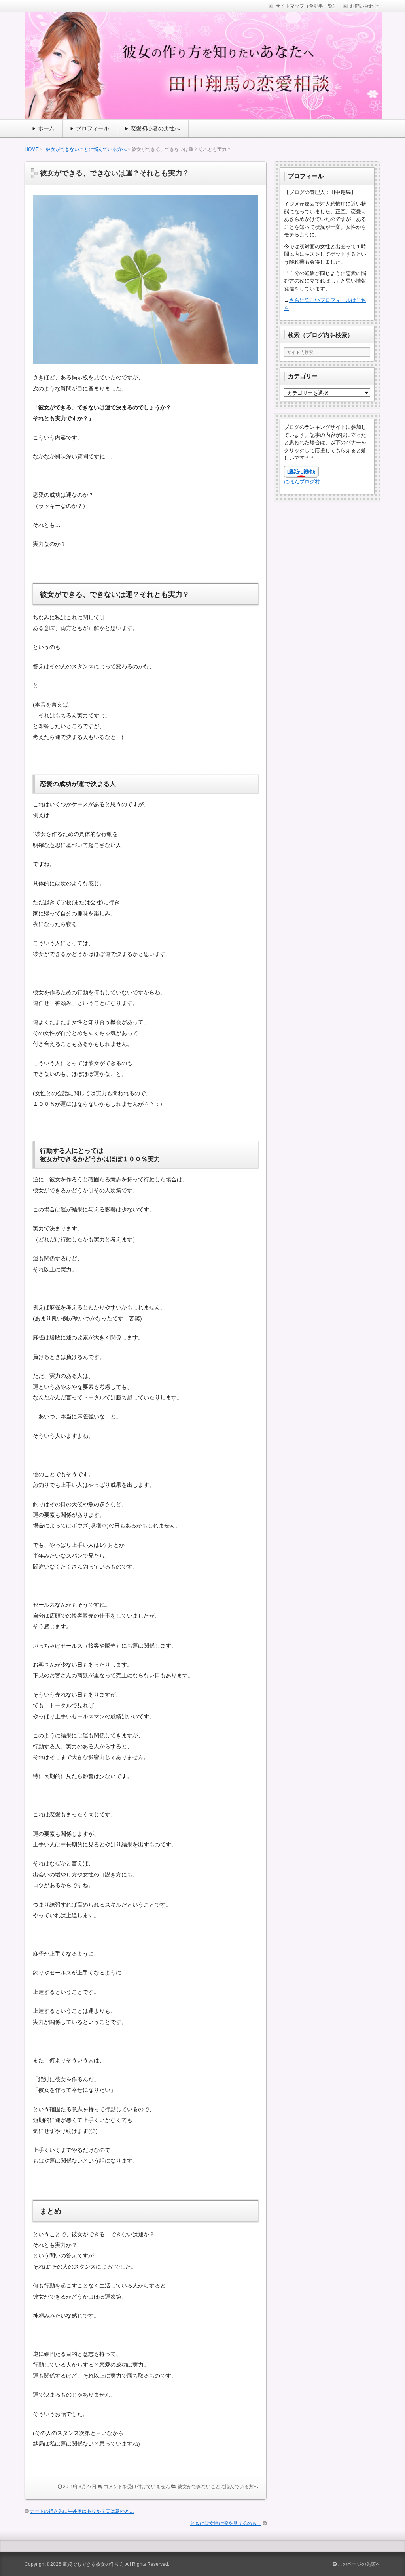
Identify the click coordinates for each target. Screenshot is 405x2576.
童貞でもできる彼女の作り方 (93, 2564)
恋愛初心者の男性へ (155, 128)
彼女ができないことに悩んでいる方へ (86, 149)
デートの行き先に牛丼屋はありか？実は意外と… (82, 2511)
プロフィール (93, 128)
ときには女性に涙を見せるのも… (226, 2523)
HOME (32, 149)
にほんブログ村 (302, 482)
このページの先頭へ (359, 2564)
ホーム (46, 128)
